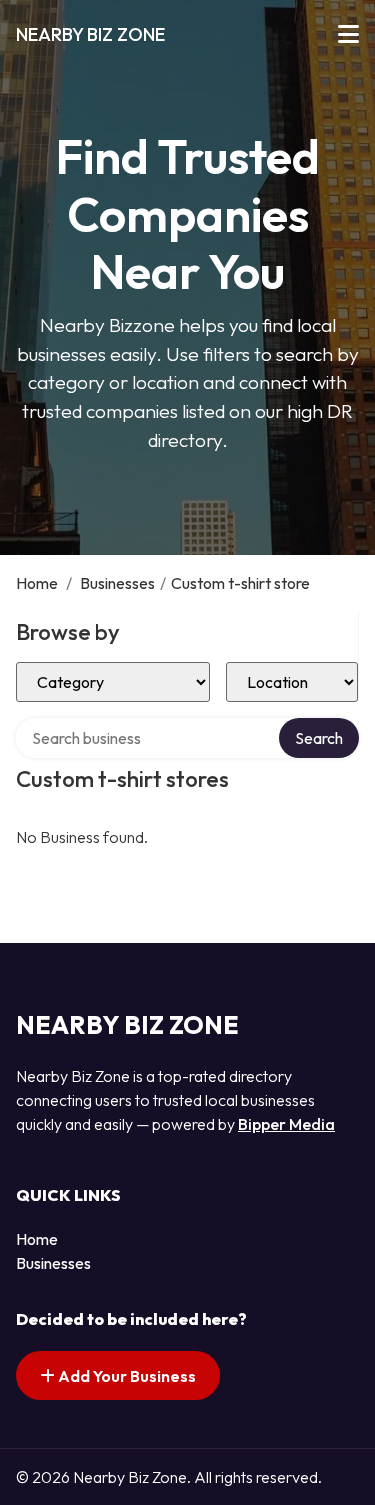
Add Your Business (125, 1376)
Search (319, 738)
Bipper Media (286, 1124)
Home (37, 583)
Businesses (117, 583)
